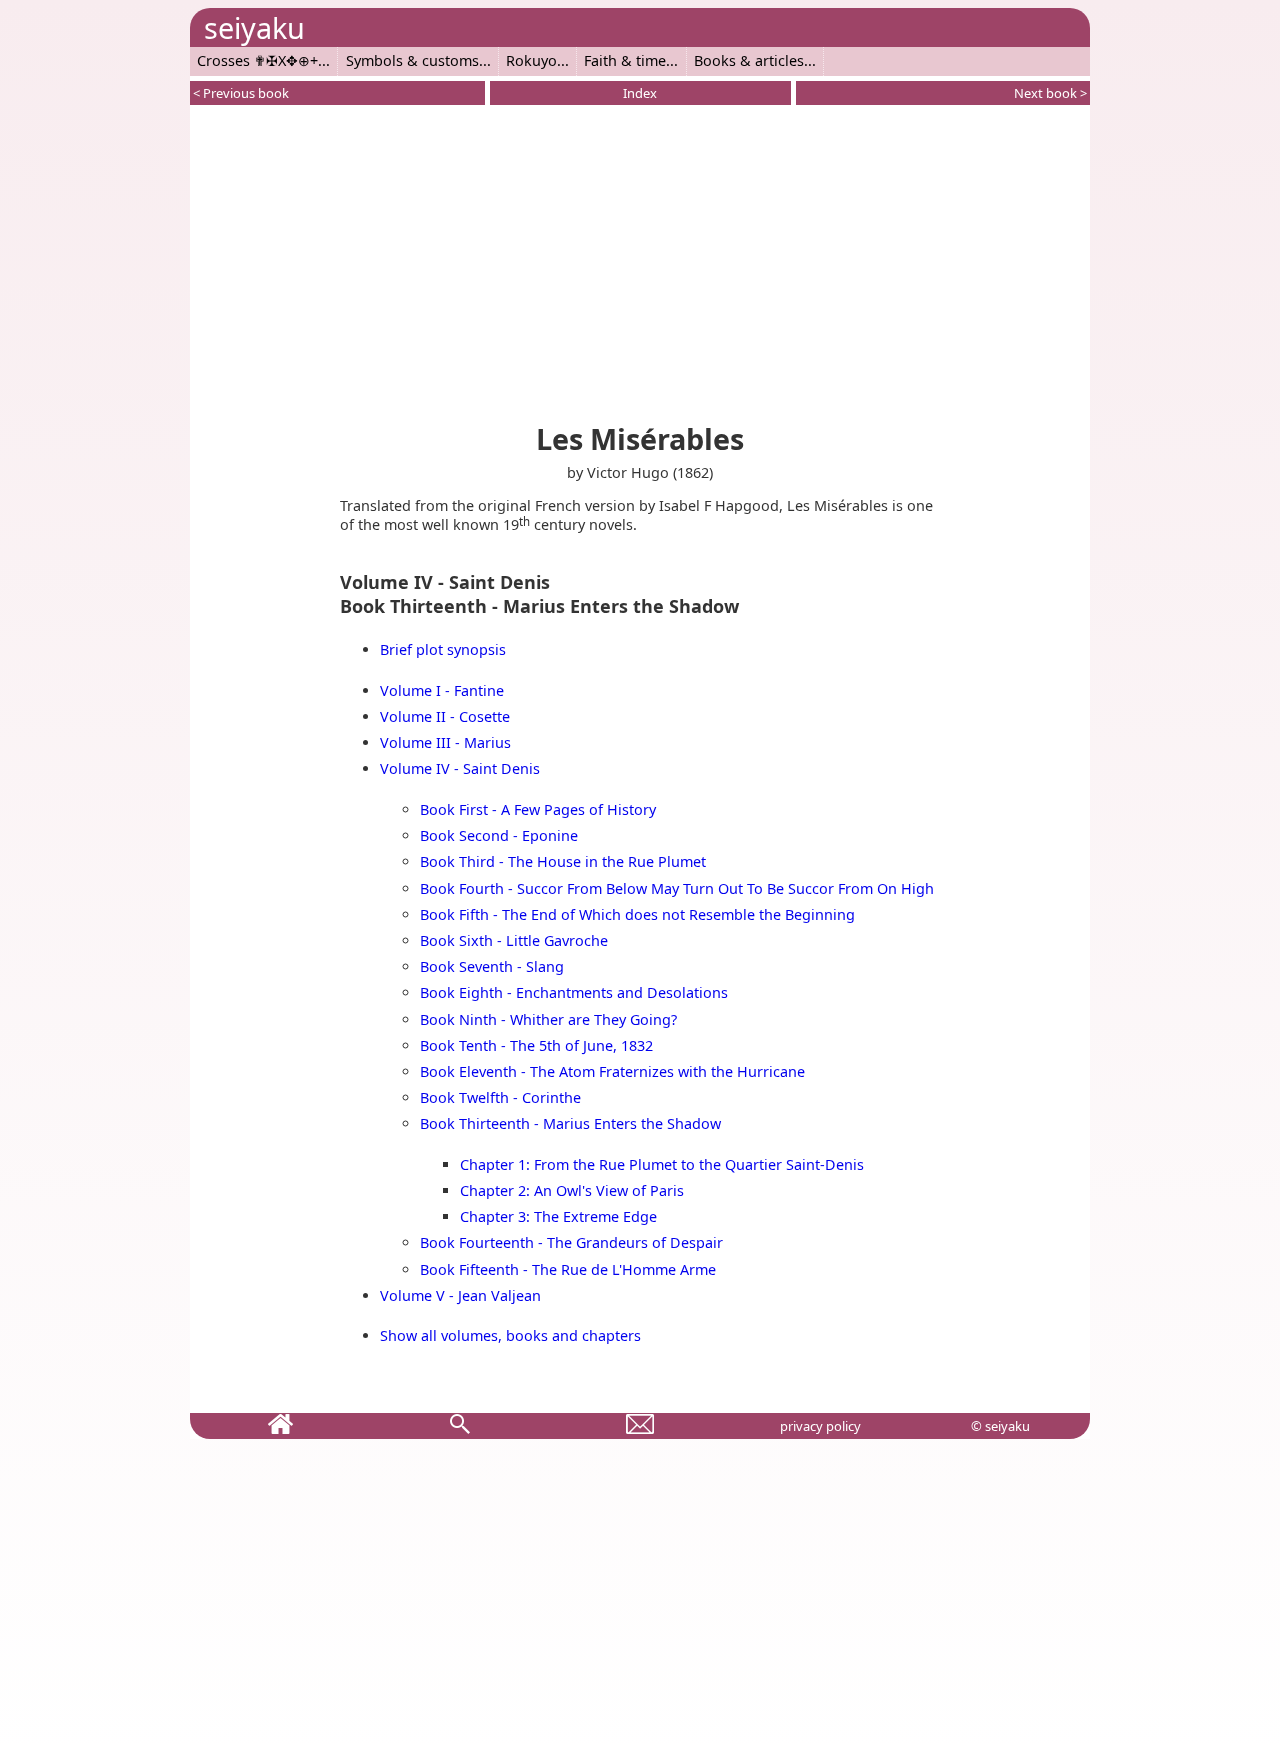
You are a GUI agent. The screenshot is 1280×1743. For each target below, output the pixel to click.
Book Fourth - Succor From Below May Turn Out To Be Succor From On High (677, 888)
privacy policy (820, 1426)
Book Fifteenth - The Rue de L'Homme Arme (568, 1269)
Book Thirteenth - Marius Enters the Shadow (570, 1123)
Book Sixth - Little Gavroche (514, 940)
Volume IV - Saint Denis (460, 768)
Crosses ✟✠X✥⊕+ (257, 60)
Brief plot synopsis (443, 649)
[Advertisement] (640, 260)
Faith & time (625, 60)
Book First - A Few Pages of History (538, 809)
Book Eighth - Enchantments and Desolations (574, 992)
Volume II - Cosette (445, 716)
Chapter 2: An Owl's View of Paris (572, 1190)
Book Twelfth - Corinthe (500, 1097)
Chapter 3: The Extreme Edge (558, 1216)
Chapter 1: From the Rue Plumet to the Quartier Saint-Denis (662, 1164)
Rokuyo (531, 60)
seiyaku (254, 27)
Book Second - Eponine (499, 835)
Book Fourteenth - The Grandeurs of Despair (571, 1242)
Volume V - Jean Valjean (460, 1295)
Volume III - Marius (445, 742)
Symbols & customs (412, 60)
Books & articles (749, 60)
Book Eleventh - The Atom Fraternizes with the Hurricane (612, 1071)
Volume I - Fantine (442, 690)
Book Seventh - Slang (492, 966)
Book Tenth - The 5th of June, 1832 (536, 1045)
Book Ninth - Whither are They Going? (548, 1019)
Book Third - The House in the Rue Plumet (563, 861)
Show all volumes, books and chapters (510, 1335)
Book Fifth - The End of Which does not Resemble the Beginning (637, 914)
